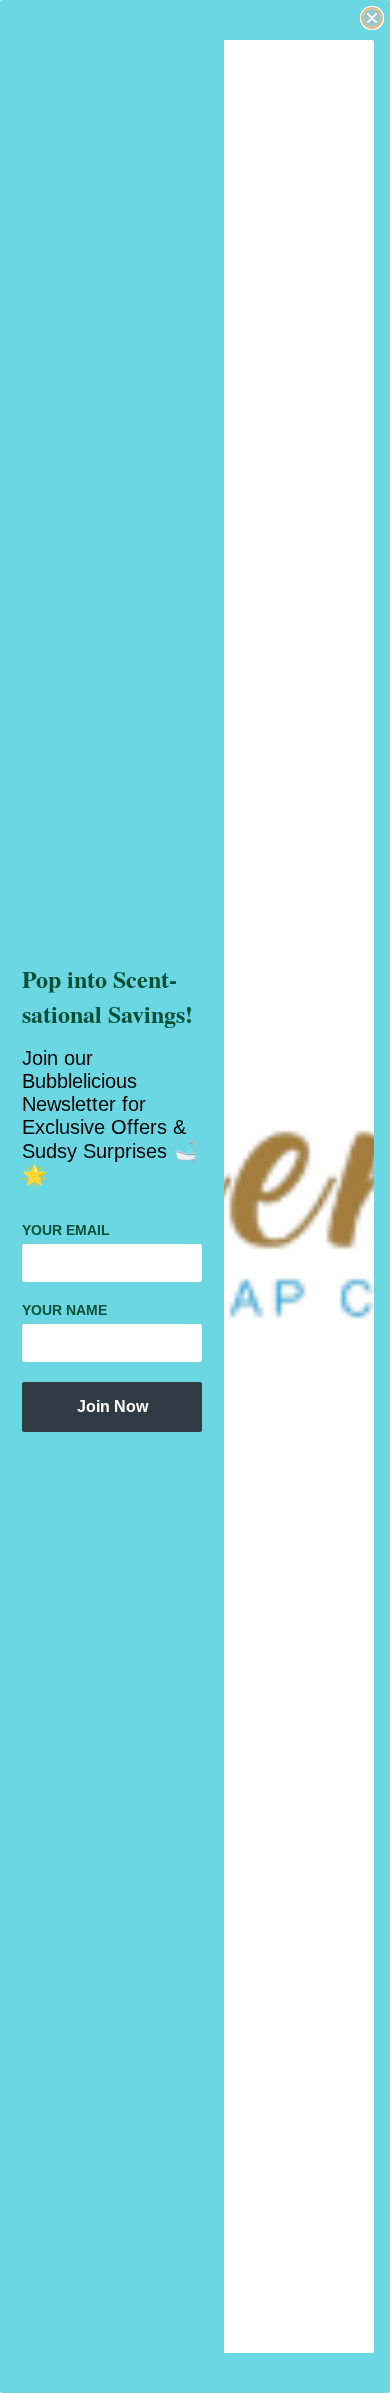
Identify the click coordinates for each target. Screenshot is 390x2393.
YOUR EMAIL (66, 1230)
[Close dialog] (372, 18)
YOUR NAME (64, 1310)
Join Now (112, 1406)
